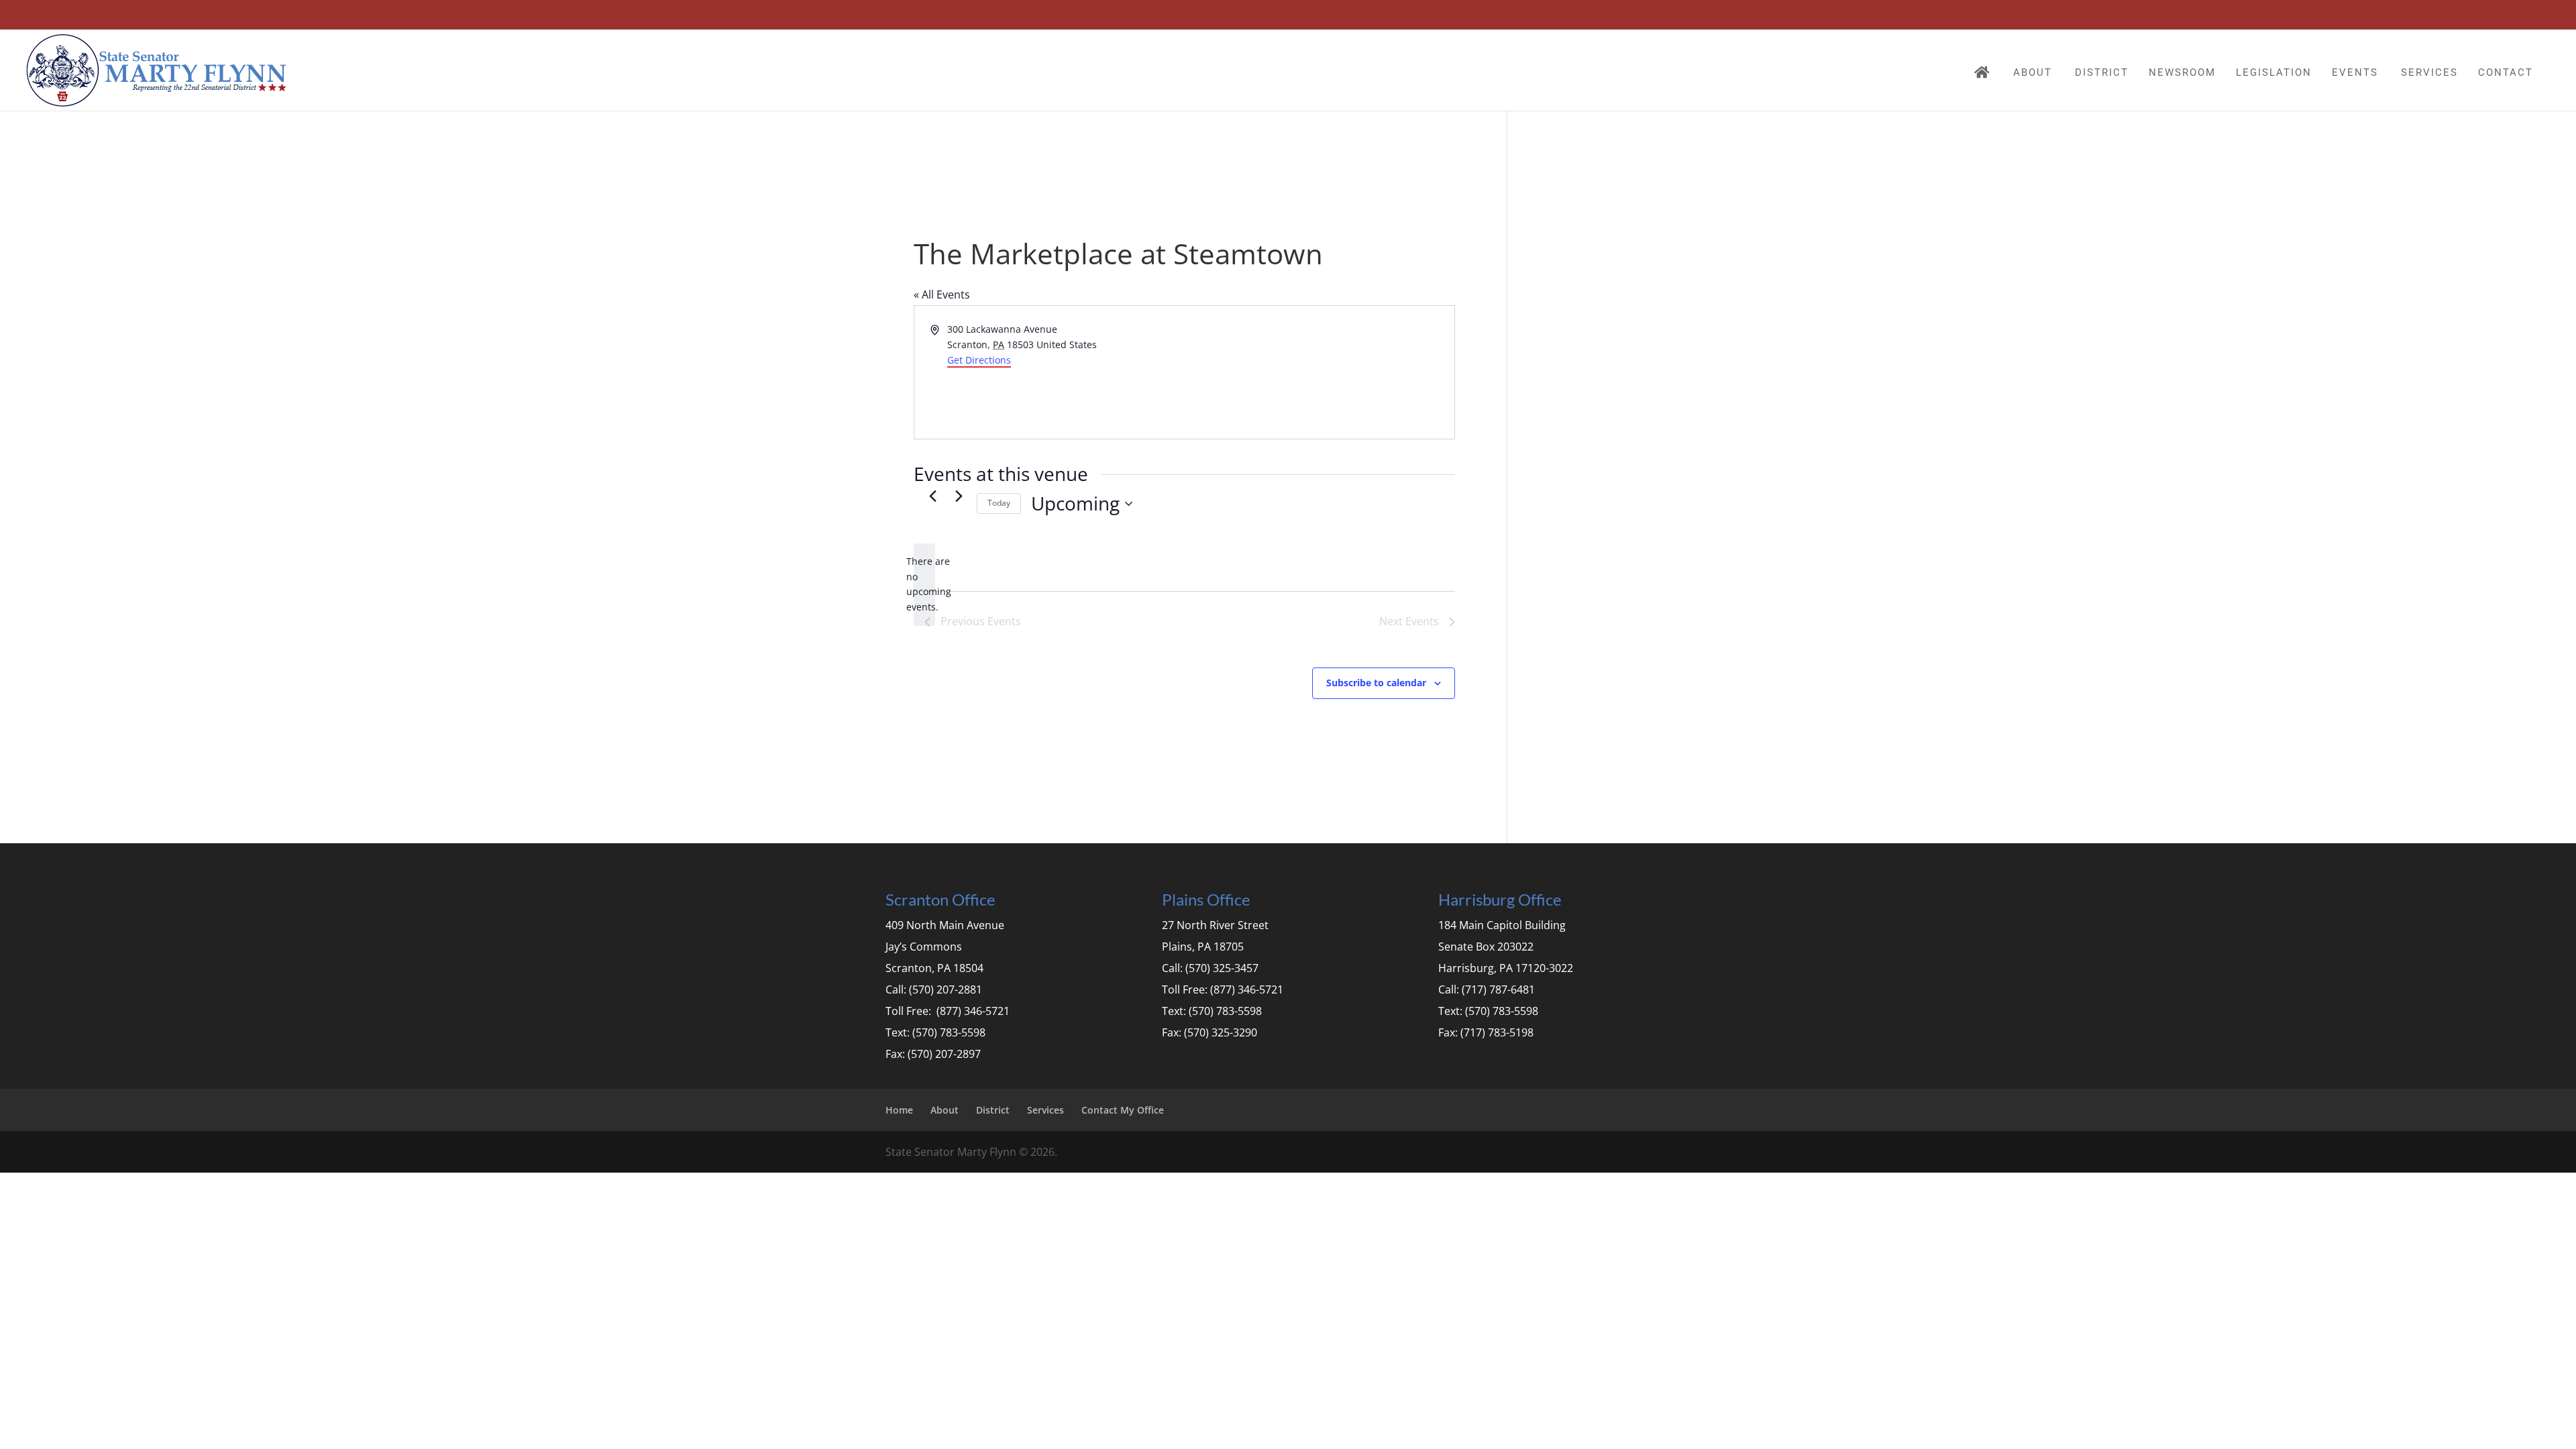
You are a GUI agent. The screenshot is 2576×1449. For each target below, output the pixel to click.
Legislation (2274, 72)
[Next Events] (959, 496)
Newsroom (2182, 72)
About (2033, 72)
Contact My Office (1123, 1110)
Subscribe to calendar (1376, 683)
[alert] (924, 585)
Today (999, 503)
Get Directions (979, 360)
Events (2355, 72)
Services (2429, 72)
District (2102, 72)
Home (899, 1110)
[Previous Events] (932, 496)
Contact (2506, 72)
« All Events (942, 294)
